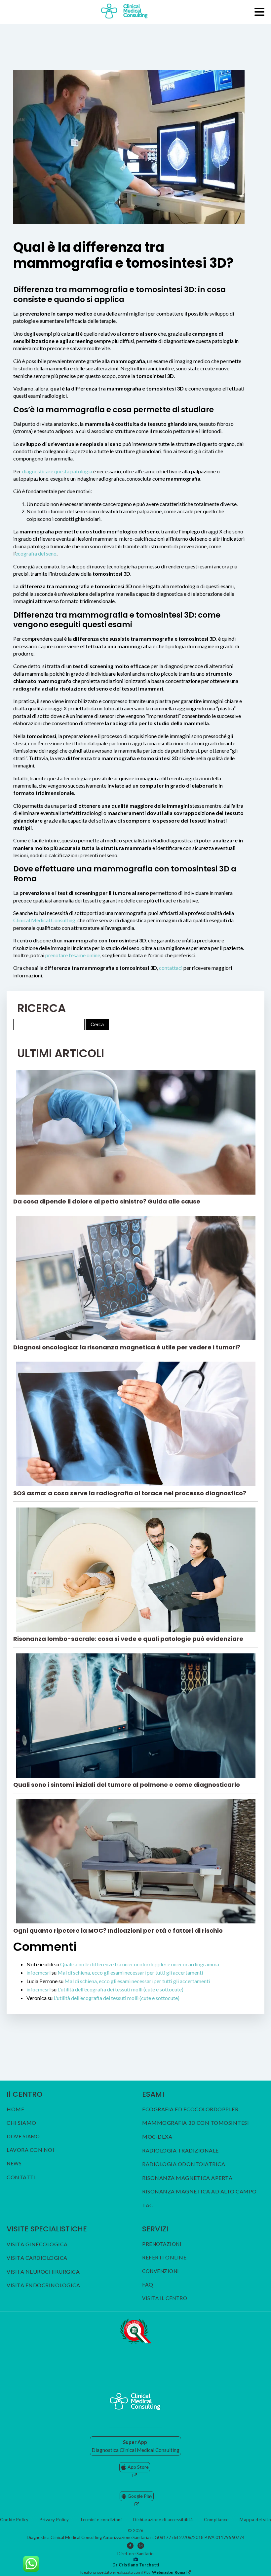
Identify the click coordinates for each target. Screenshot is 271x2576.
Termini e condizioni (101, 2520)
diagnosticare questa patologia (57, 471)
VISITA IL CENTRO (165, 2298)
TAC (148, 2205)
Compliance (216, 2520)
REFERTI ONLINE (164, 2257)
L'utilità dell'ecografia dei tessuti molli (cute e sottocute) (120, 1989)
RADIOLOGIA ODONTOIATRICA (184, 2164)
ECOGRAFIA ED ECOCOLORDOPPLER (190, 2109)
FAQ (148, 2285)
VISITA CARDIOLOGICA (37, 2258)
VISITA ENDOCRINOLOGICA (43, 2285)
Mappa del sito (255, 2520)
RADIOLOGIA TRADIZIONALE (180, 2151)
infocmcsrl (39, 1972)
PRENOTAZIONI (162, 2244)
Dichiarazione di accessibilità (163, 2520)
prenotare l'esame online (73, 955)
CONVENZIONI (161, 2271)
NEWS (14, 2164)
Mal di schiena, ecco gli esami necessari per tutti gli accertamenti (130, 1972)
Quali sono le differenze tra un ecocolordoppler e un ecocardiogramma (140, 1964)
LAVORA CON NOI (30, 2150)
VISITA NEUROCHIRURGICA (43, 2272)
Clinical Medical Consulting (44, 920)
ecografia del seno (36, 553)
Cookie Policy (14, 2520)
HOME (15, 2109)
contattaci (171, 968)
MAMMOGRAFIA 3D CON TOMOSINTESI (195, 2123)
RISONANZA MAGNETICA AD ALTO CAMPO (199, 2191)
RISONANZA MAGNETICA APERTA (187, 2178)
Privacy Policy (54, 2520)
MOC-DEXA (157, 2137)
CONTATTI (21, 2177)
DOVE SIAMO (23, 2136)
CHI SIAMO (21, 2123)
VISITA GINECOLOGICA (37, 2244)
